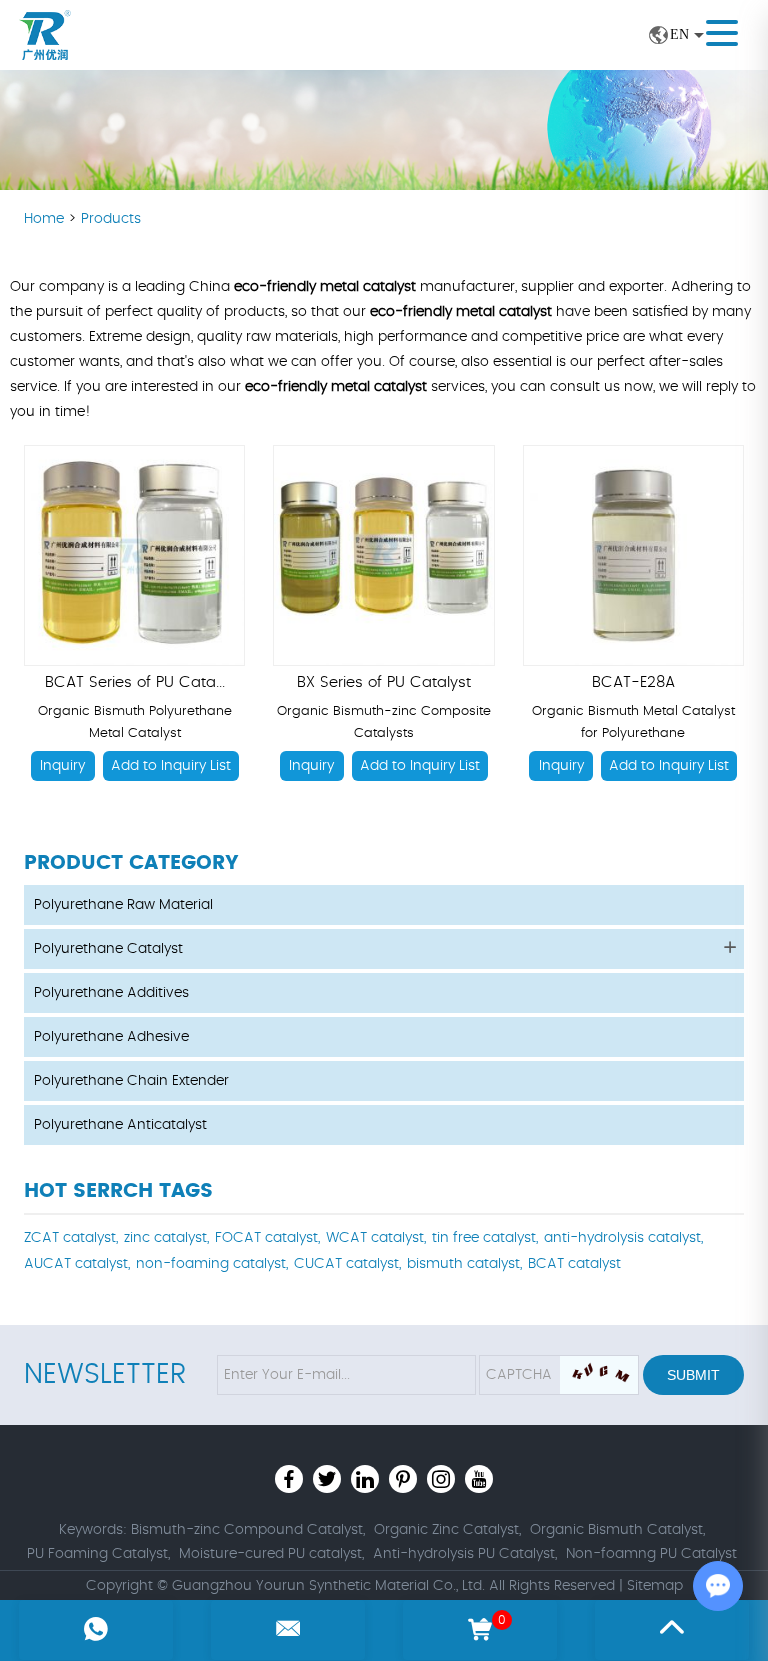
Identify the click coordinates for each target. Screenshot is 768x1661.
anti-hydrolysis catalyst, (623, 1238)
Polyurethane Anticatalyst (120, 1125)
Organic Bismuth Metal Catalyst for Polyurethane (633, 722)
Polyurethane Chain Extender (131, 1081)
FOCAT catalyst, (267, 1238)
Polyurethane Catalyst (108, 949)
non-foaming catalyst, (212, 1264)
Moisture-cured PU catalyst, (271, 1554)
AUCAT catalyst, (77, 1264)
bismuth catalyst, (464, 1264)
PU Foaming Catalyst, (98, 1554)
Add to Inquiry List (171, 766)
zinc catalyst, (166, 1238)
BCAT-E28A (633, 682)
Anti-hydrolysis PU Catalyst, (465, 1554)
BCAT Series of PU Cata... (135, 682)
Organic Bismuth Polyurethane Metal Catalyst (135, 722)
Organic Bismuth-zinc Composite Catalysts (384, 722)
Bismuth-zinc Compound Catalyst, (248, 1530)
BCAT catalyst (574, 1264)
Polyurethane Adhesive (111, 1037)
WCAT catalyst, (376, 1238)
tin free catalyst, (485, 1238)
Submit (693, 1375)
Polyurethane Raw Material (123, 905)
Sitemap (655, 1586)
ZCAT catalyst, (71, 1238)
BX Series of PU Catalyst (384, 682)
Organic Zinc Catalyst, (447, 1530)
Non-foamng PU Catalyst (651, 1554)
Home (46, 219)
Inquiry (62, 766)
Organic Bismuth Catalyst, (617, 1530)
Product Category (131, 863)
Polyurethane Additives (111, 993)
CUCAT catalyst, (347, 1264)
